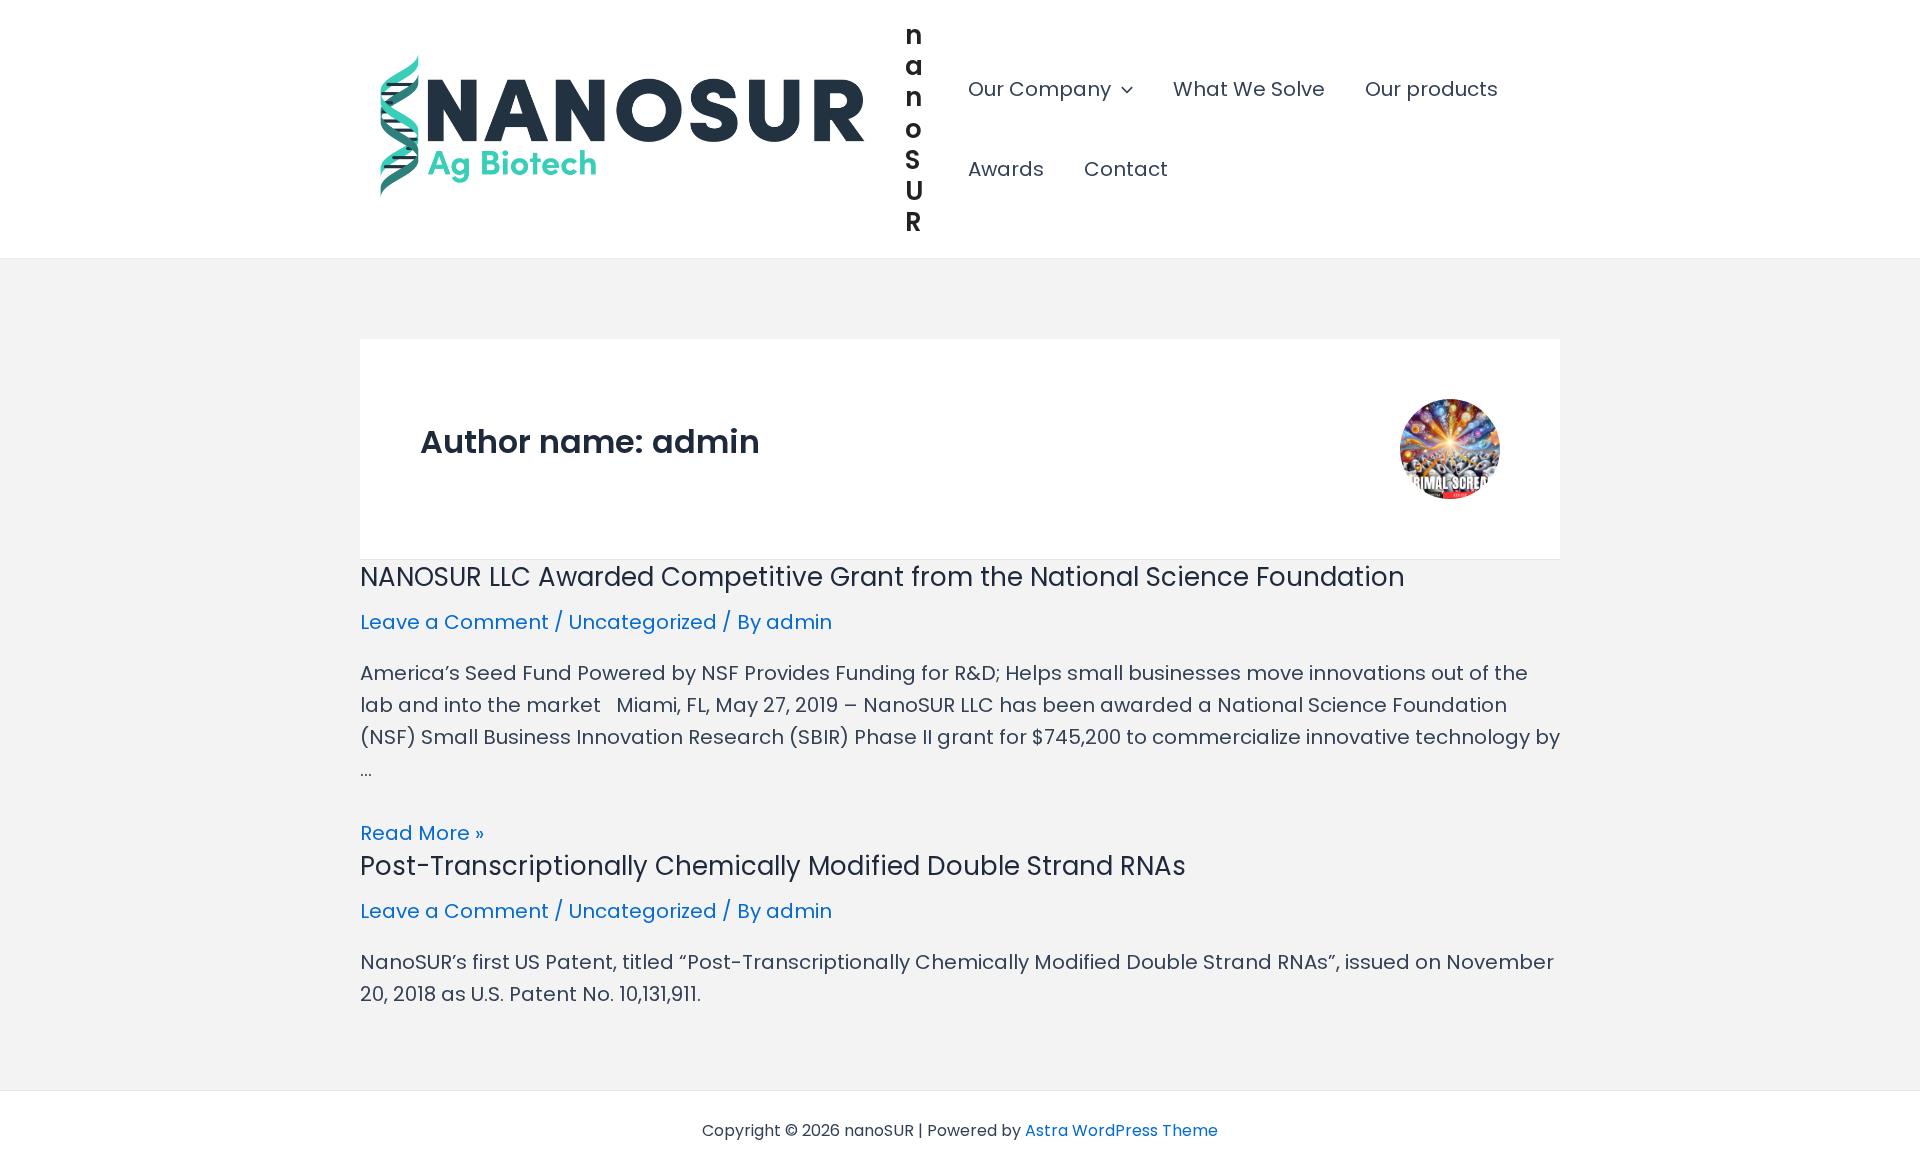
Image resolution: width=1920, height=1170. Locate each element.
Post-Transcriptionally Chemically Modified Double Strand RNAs (773, 866)
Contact (1126, 169)
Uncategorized (643, 622)
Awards (1006, 169)
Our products (1431, 89)
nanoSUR (914, 128)
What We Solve (1249, 89)
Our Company (1039, 89)
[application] (1122, 89)
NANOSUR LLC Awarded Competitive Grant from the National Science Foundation (882, 577)
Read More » (422, 833)
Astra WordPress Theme (1121, 1130)
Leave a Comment (454, 622)
